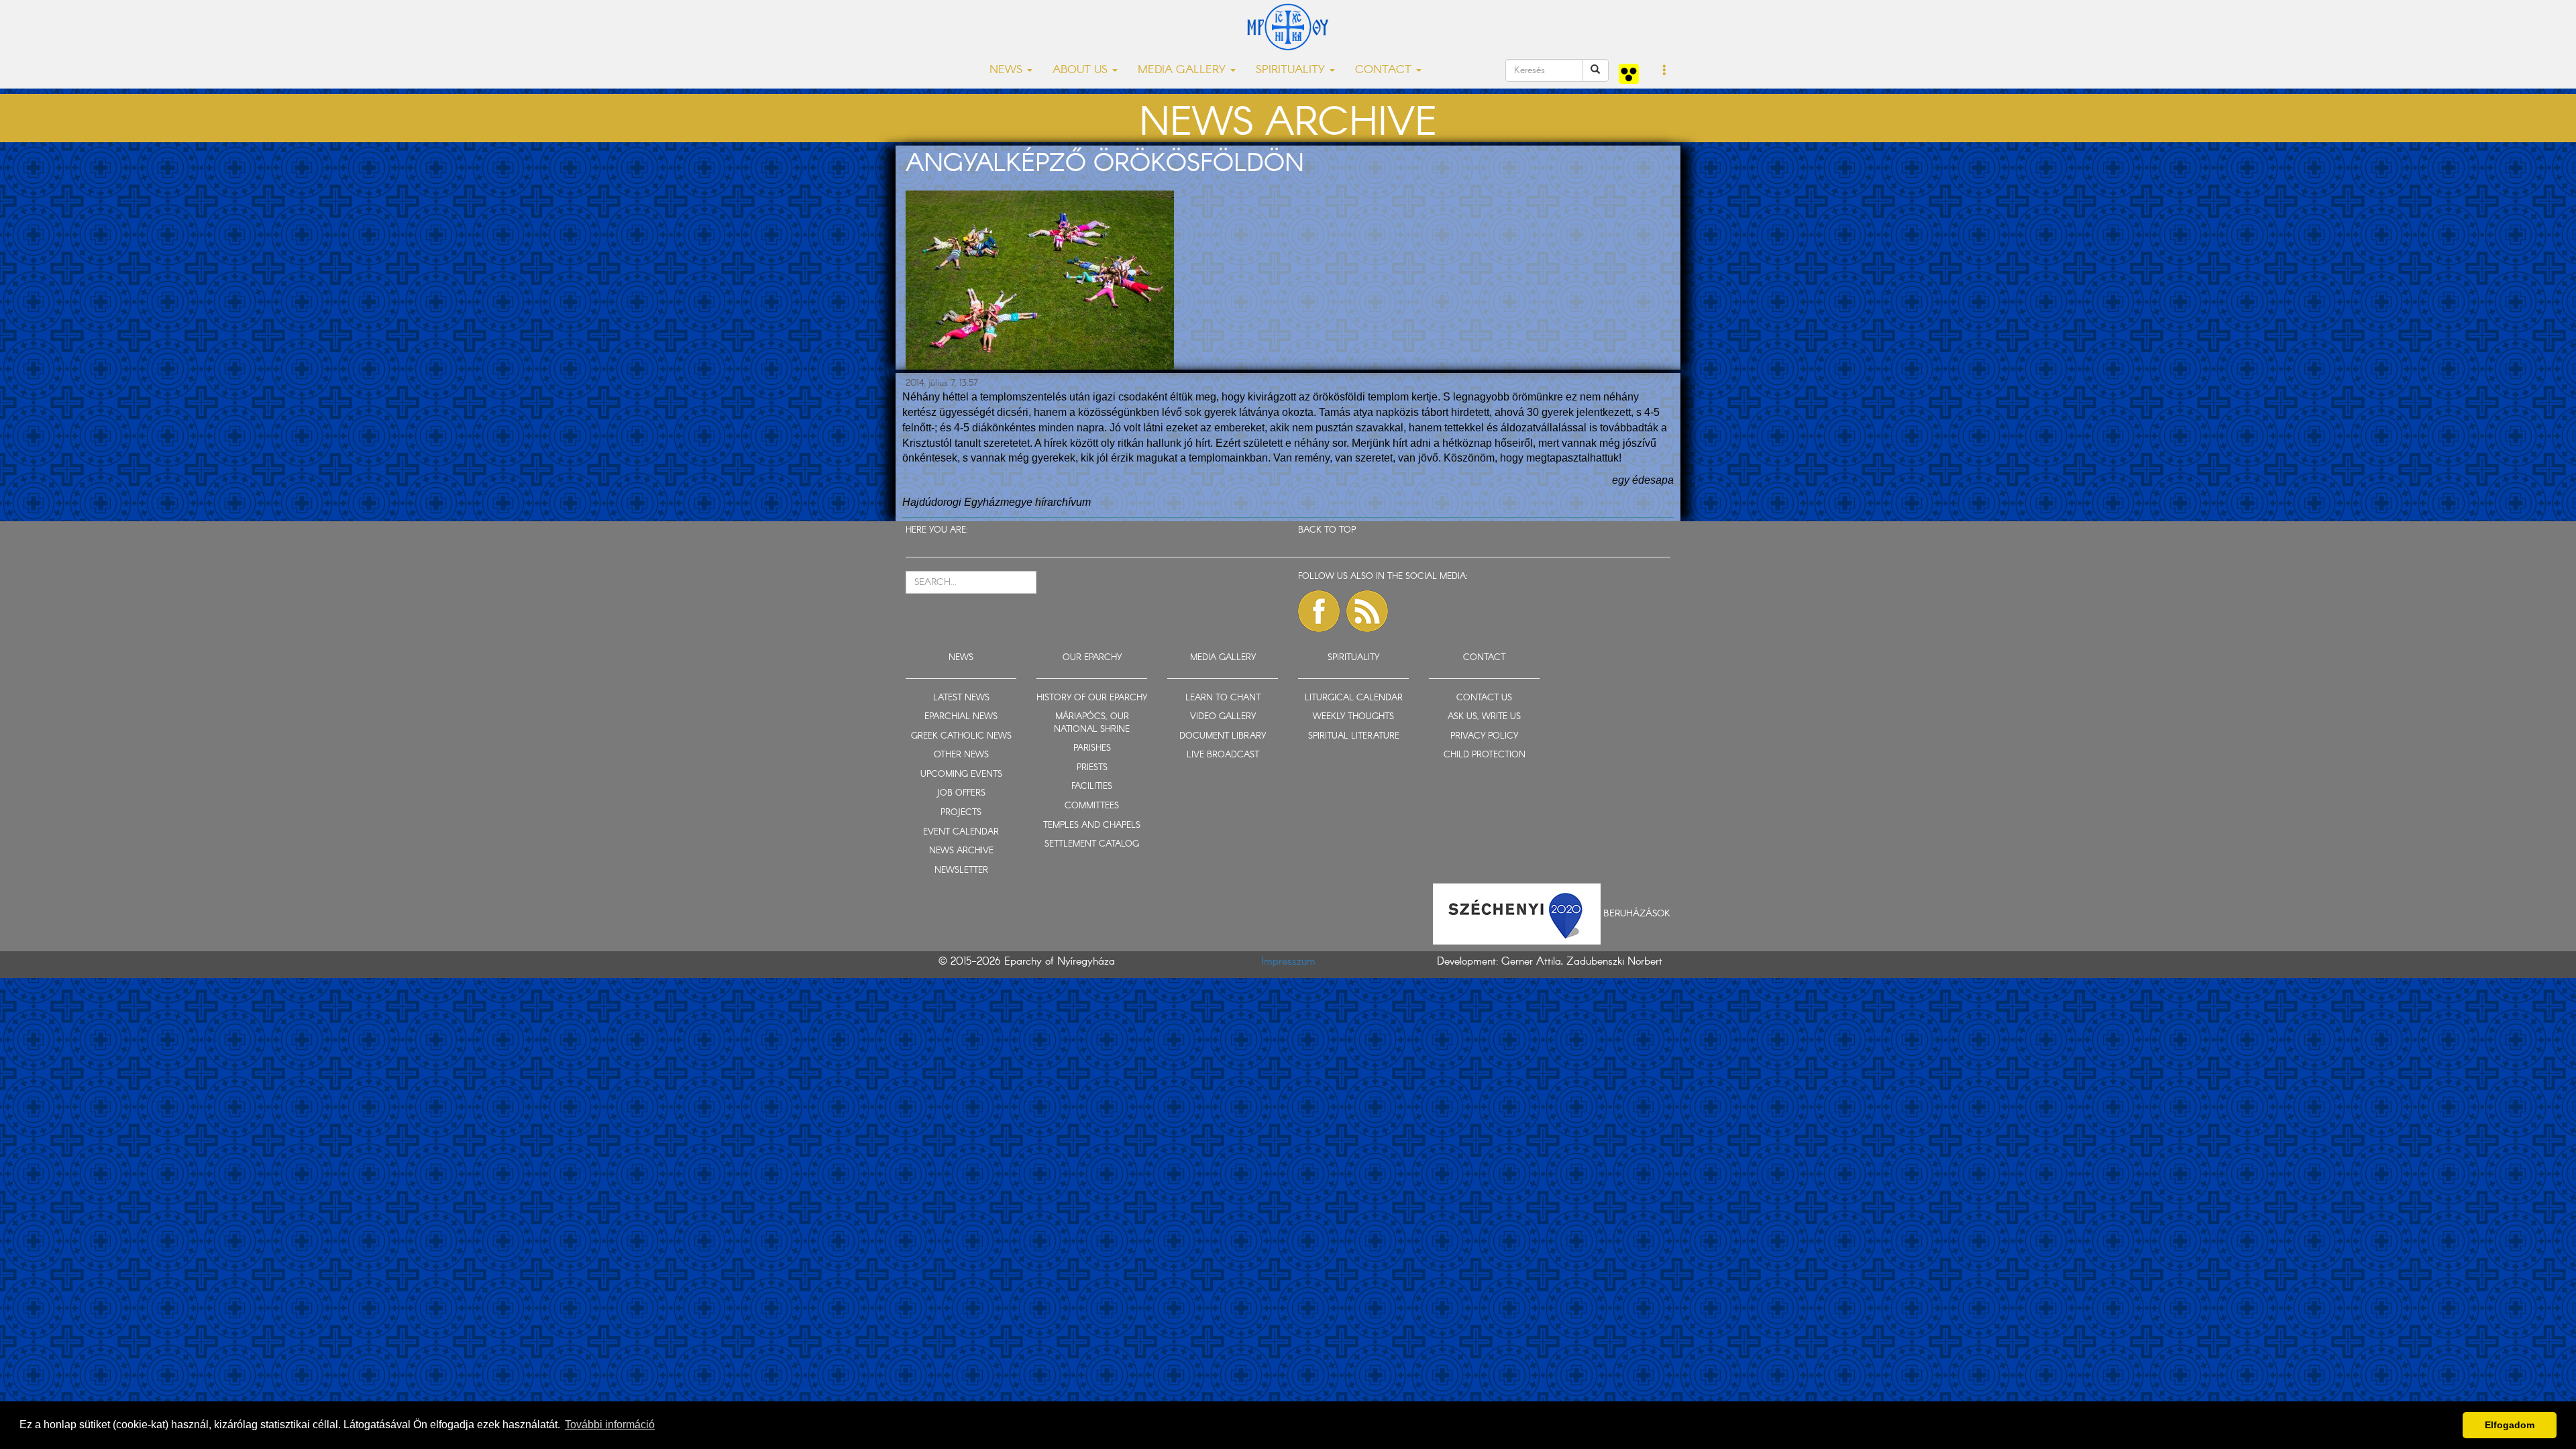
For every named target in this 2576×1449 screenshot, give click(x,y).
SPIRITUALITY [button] (1292, 70)
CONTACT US (1484, 698)
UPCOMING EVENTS (961, 774)
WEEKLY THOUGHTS (1353, 717)
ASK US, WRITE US (1484, 717)
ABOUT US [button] (1082, 70)
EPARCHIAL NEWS (961, 717)
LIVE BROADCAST (1223, 755)
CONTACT (1484, 658)
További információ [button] (610, 1425)
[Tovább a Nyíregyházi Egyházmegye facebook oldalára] (1319, 611)
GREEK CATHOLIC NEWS (961, 736)
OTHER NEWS (961, 755)
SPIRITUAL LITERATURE (1354, 736)
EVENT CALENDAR (961, 832)
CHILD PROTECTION (1485, 755)
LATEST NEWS (961, 698)
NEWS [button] (1008, 70)
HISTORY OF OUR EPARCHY (1092, 698)
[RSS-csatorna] (1367, 611)
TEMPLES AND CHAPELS (1092, 825)
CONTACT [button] (1385, 70)
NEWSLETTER (961, 870)
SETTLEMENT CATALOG (1092, 844)
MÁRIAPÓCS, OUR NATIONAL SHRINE (1092, 723)
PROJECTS (961, 813)
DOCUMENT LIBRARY (1223, 736)
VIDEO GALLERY (1223, 717)
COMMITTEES (1092, 806)
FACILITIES (1092, 787)
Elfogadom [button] (2510, 1425)
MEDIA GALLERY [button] (1183, 70)
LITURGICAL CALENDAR (1354, 698)
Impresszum (1288, 962)
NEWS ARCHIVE (961, 851)
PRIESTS (1092, 768)
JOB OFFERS (961, 793)
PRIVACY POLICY (1484, 736)
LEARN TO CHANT (1223, 698)
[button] (1665, 71)
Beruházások (1637, 914)
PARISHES (1092, 748)
